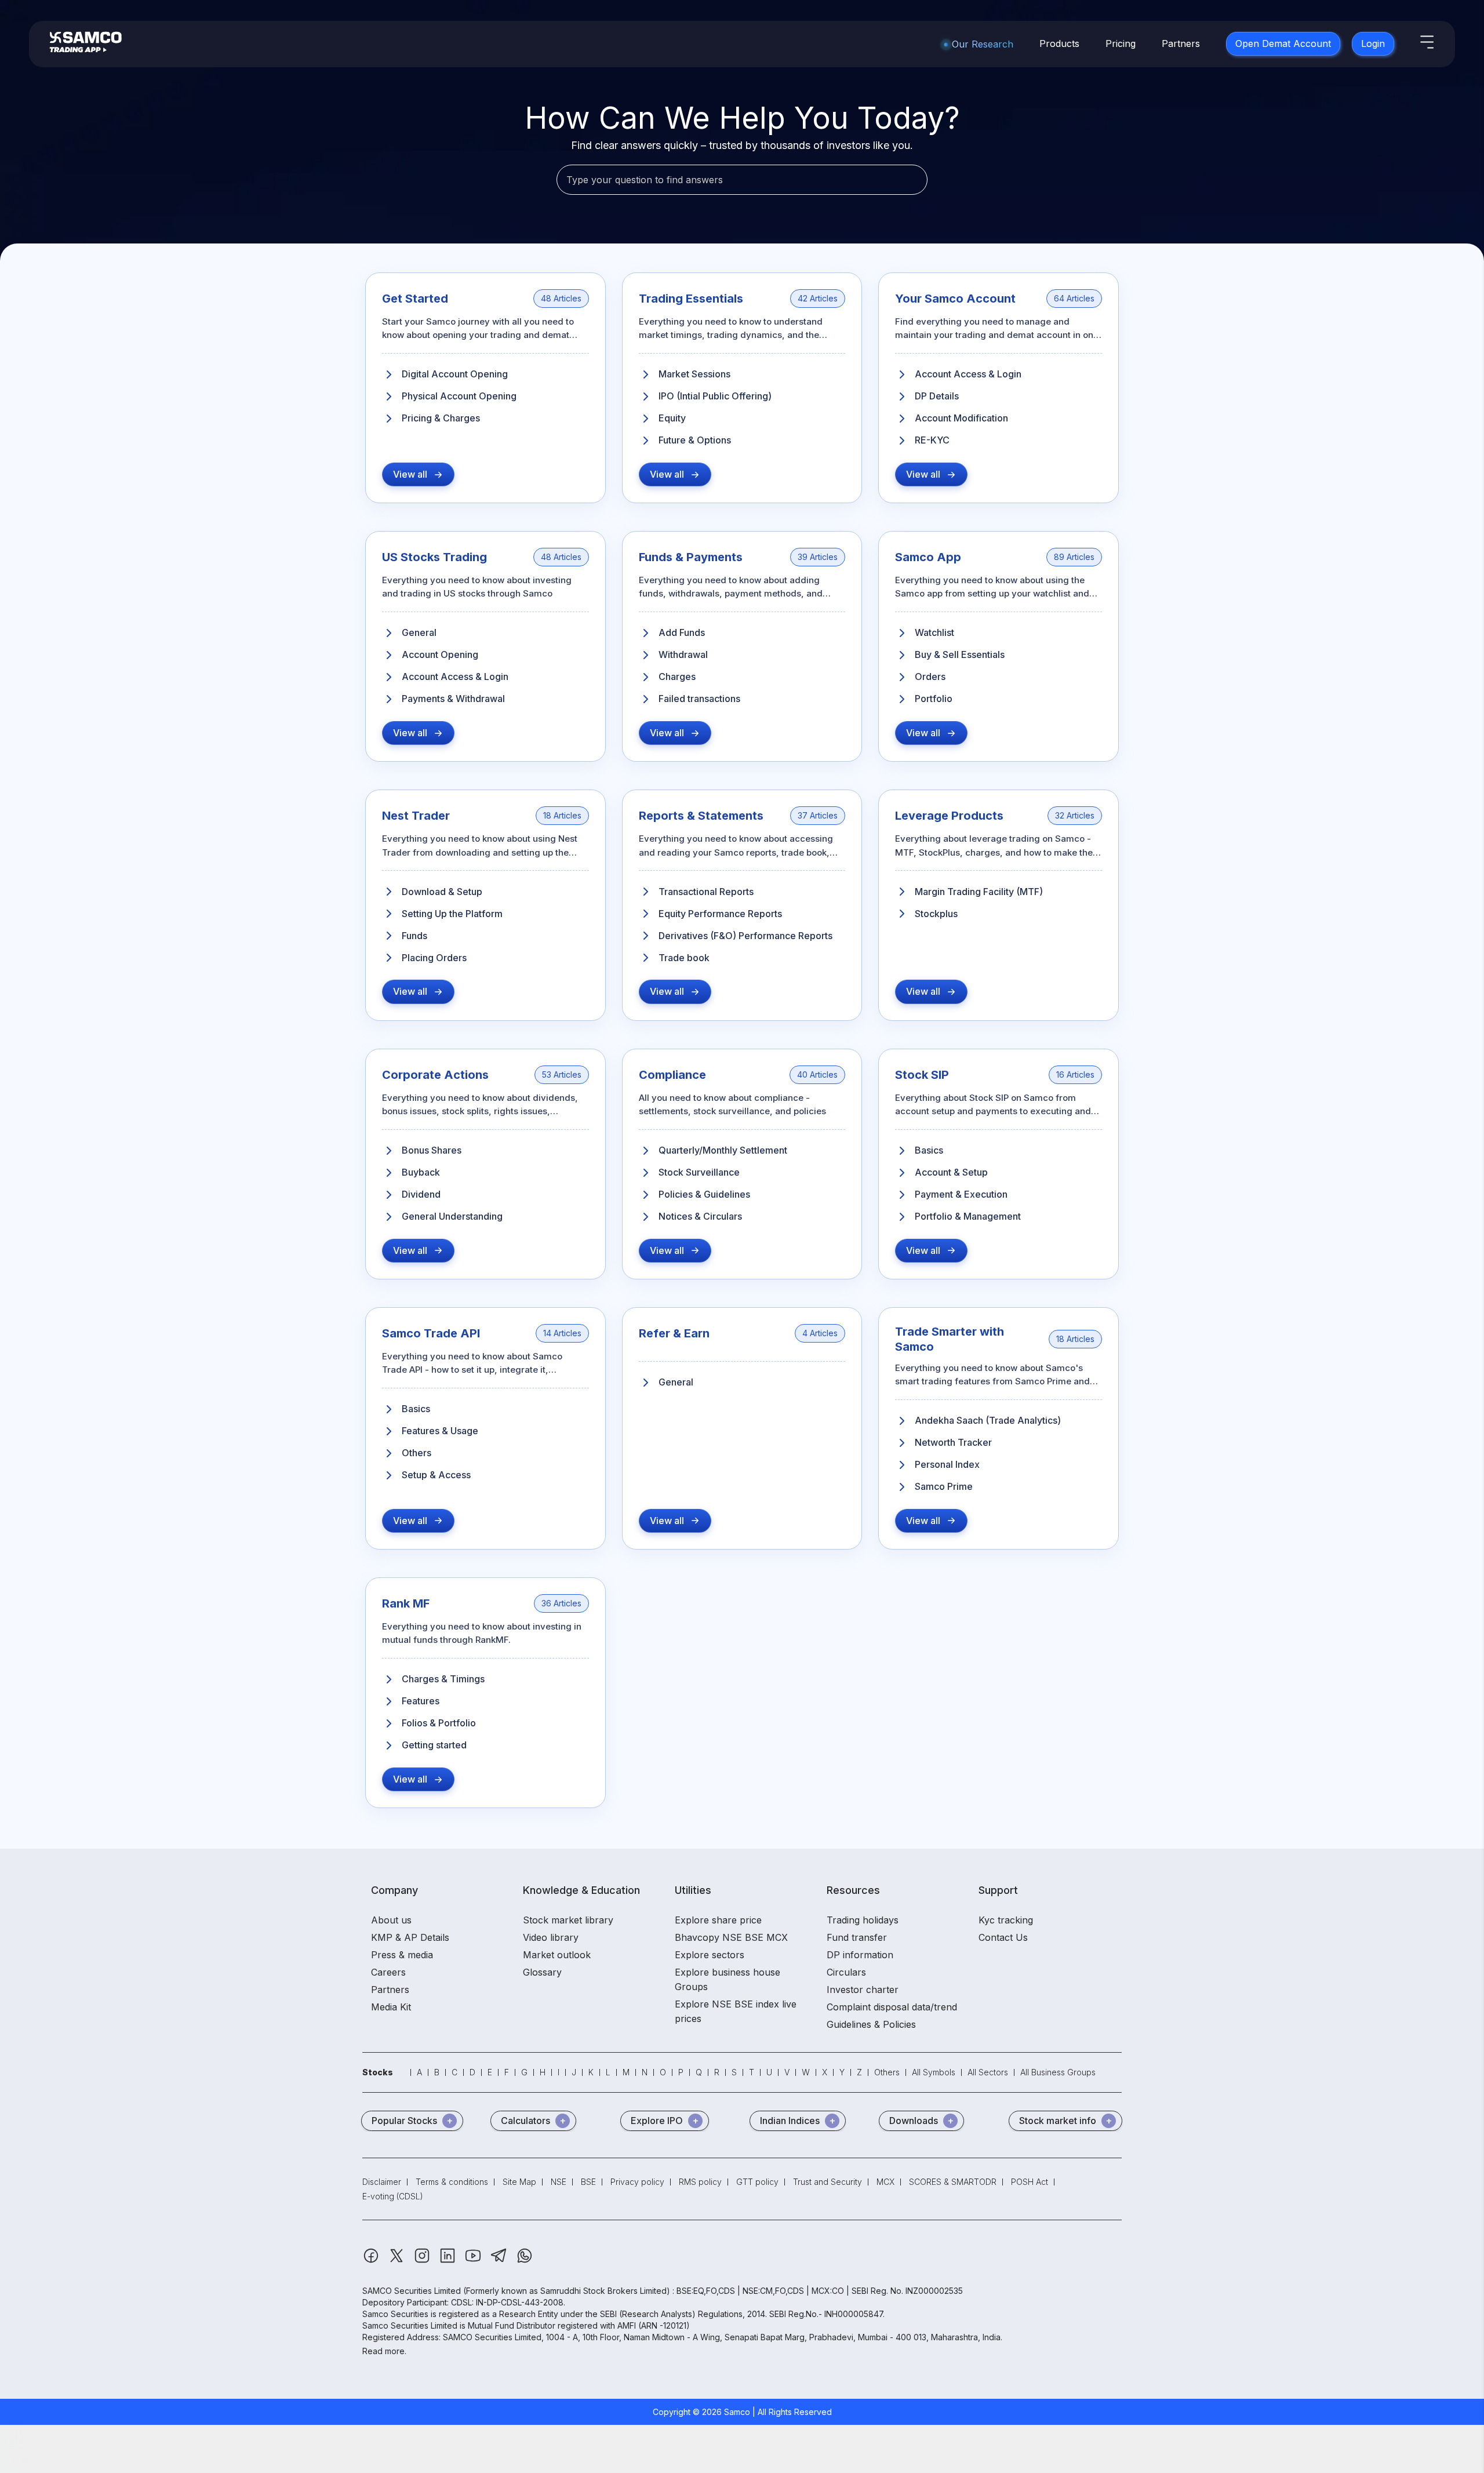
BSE (588, 2182)
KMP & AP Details (410, 1937)
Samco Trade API (431, 1333)
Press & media (402, 1955)
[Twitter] (398, 2261)
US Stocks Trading (434, 557)
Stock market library (568, 1920)
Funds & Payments (691, 557)
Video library (551, 1937)
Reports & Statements (701, 816)
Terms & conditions (452, 2182)
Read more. (384, 2351)
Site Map (519, 2182)
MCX (885, 2182)
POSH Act (1030, 2182)
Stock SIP (922, 1075)
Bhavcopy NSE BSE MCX (731, 1937)
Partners (1181, 43)
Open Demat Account (1283, 43)
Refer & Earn (674, 1333)
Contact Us (1003, 1937)
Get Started (415, 299)
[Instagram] (423, 2261)
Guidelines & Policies (871, 2024)
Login (1373, 43)
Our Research (983, 44)
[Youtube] (474, 2261)
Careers (388, 1972)
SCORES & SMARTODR (953, 2182)
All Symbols (934, 2072)
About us (391, 1920)
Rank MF (406, 1603)
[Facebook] (372, 2261)
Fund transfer (857, 1937)
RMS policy (700, 2182)
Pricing (1121, 43)
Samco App (928, 557)
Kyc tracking (1006, 1920)
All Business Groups (1058, 2072)
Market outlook (557, 1955)
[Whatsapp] (525, 2261)
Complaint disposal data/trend (892, 2007)
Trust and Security (828, 2182)
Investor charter (863, 1990)
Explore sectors (710, 1955)
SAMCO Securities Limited (412, 2291)
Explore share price (718, 1920)
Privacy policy (637, 2182)
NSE (559, 2182)
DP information (860, 1955)
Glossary (542, 1972)
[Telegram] (500, 2261)
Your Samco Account (955, 299)
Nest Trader (416, 816)
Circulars (846, 1972)
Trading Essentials (691, 299)
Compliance (672, 1075)
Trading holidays (863, 1920)
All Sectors (988, 2072)
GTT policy (757, 2182)
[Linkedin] (449, 2261)
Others (887, 2072)
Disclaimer (382, 2182)
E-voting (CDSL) (393, 2196)
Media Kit (391, 2007)
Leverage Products (949, 816)
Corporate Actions (435, 1075)
